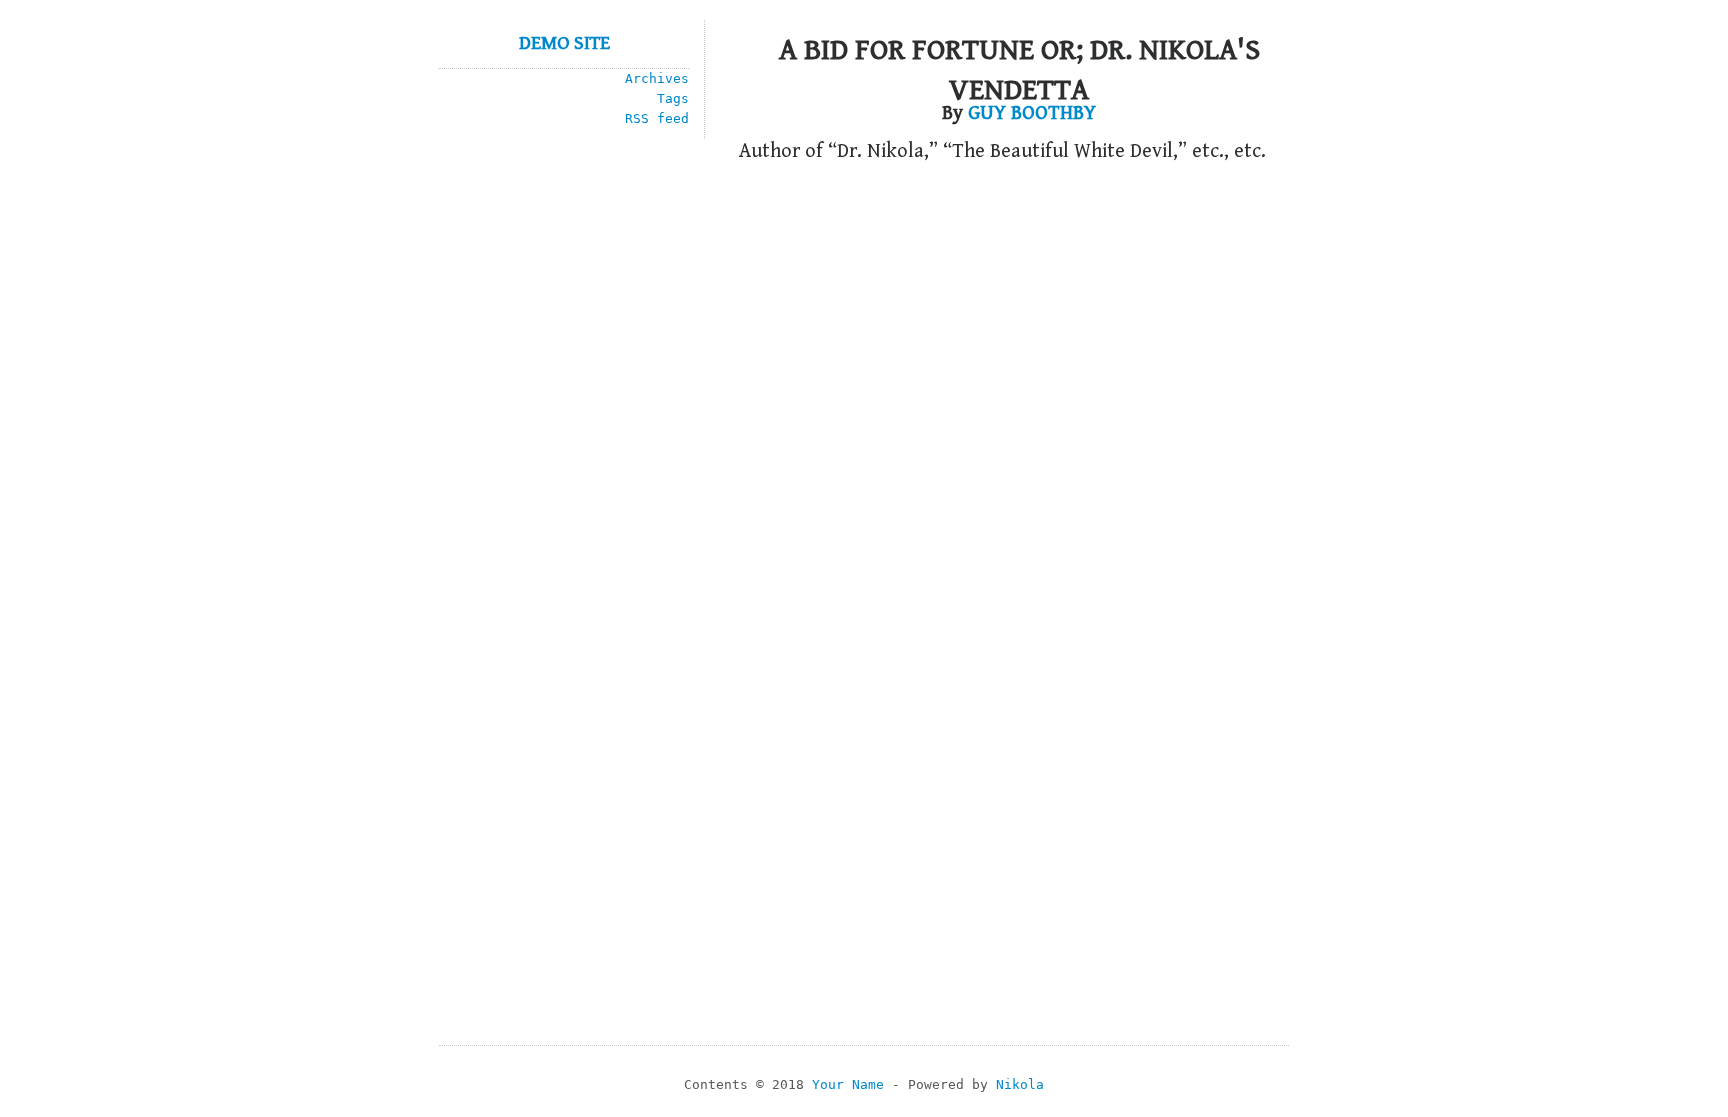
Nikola (1020, 1084)
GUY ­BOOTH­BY (1032, 113)
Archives (657, 78)
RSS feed (657, 118)
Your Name (848, 1084)
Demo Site (564, 43)
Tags (673, 98)
